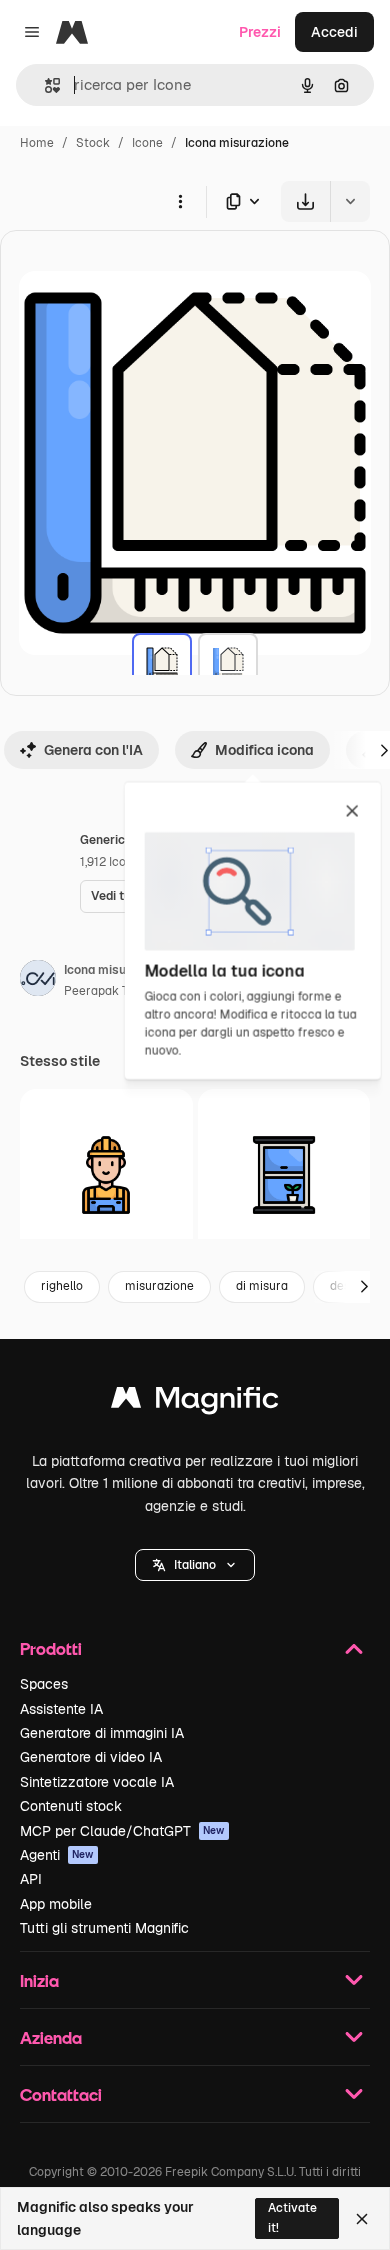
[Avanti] (364, 1287)
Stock (93, 143)
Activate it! (292, 2217)
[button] (195, 1565)
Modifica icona (264, 750)
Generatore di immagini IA (102, 1733)
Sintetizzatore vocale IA (97, 1782)
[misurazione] (162, 663)
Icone (147, 143)
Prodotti (51, 1648)
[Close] (362, 2219)
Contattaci (61, 2094)
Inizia (39, 1980)
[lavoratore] (106, 1175)
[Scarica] (305, 201)
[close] (352, 812)
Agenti (57, 1855)
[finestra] (284, 1175)
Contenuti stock (71, 1806)
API (31, 1879)
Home (37, 143)
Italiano (195, 1565)
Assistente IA (61, 1709)
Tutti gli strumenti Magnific (104, 1928)
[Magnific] (195, 1402)
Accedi (334, 32)
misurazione (159, 1286)
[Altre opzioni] (180, 201)
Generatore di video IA (91, 1757)
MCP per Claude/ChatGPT (122, 1831)
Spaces (44, 1684)
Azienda (51, 2037)
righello (62, 1286)
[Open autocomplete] (44, 85)
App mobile (56, 1904)
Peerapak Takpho (113, 991)
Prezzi (260, 32)
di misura (262, 1286)
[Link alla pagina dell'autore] (38, 981)
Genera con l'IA (93, 750)
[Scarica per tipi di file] (244, 201)
